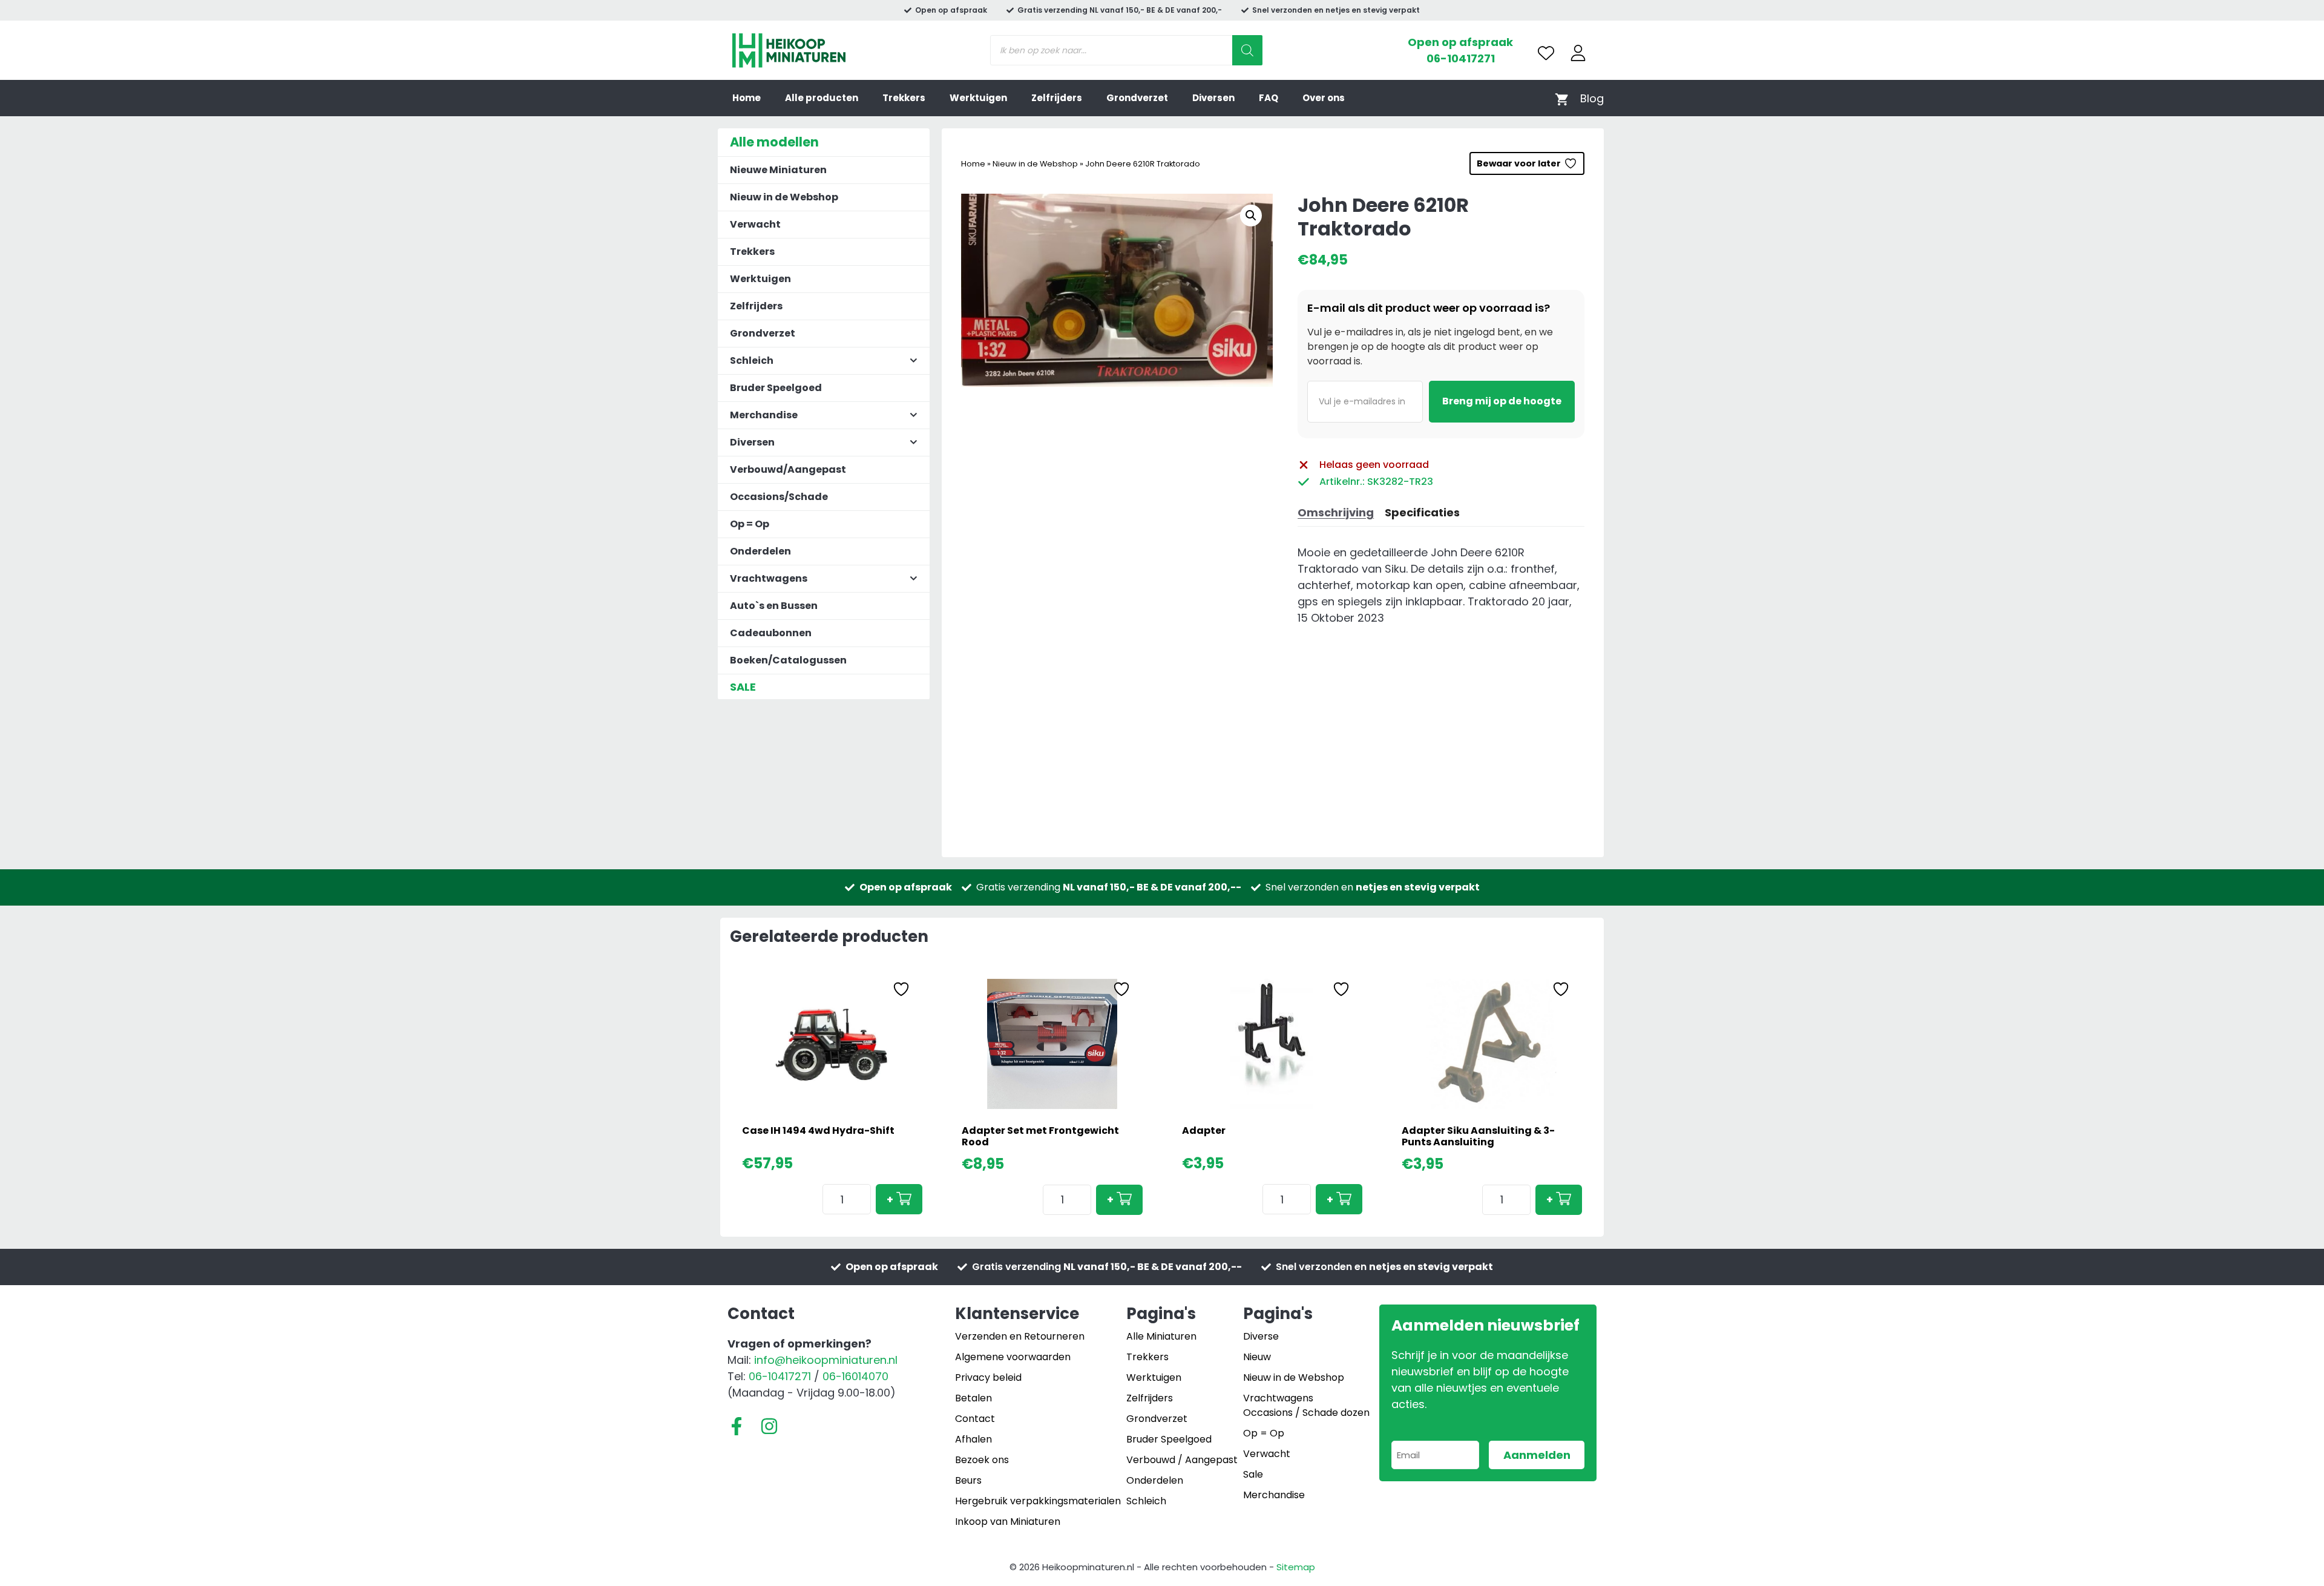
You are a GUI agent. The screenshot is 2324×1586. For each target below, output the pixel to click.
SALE (743, 687)
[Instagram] (769, 1426)
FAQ (1269, 98)
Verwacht (755, 224)
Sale (1253, 1474)
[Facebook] (737, 1426)
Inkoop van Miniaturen (1008, 1522)
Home (747, 98)
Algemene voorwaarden (1013, 1357)
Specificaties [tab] (1422, 512)
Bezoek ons (982, 1460)
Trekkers (904, 98)
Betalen (973, 1398)
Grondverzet (1137, 98)
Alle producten (822, 98)
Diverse (1261, 1336)
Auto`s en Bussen (774, 606)
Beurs (968, 1480)
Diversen (1213, 98)
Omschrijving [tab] (1336, 512)
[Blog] (1592, 98)
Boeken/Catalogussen (788, 660)
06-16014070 (855, 1376)
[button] (1251, 216)
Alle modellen (774, 142)
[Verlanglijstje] (1546, 53)
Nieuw (1257, 1357)
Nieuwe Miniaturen (778, 170)
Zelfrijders (1057, 98)
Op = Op (750, 524)
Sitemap (1296, 1567)
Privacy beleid (988, 1377)
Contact (975, 1419)
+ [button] (890, 1199)
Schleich (1146, 1501)
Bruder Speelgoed (776, 388)
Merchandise (1274, 1495)
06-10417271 (1461, 58)
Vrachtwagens (1278, 1398)
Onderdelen (760, 551)
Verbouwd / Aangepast (1182, 1460)
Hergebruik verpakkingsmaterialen (1038, 1501)
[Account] (1578, 53)
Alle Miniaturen (1161, 1336)
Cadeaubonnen (771, 633)
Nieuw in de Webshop (1035, 164)
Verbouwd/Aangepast (788, 469)
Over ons (1324, 98)
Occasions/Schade (779, 497)
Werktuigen (978, 98)
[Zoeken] (1247, 50)
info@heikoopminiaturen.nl (826, 1360)
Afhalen (973, 1439)
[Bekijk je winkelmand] (1562, 98)
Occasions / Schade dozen (1306, 1413)
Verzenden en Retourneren (1020, 1336)
